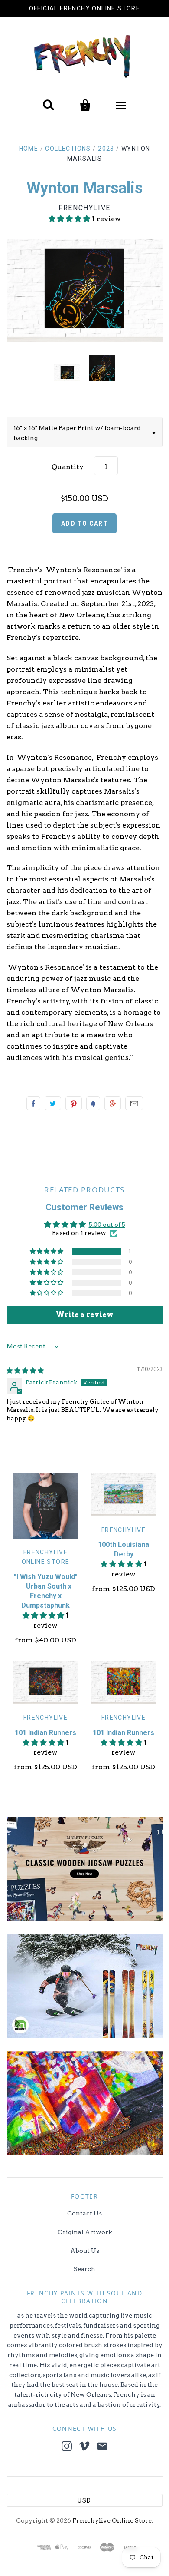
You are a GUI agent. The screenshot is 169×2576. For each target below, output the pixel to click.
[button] (70, 219)
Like (33, 1103)
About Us (85, 2251)
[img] (25, 1371)
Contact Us (84, 2213)
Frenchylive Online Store (112, 2520)
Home (29, 149)
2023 (106, 149)
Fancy (93, 1103)
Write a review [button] (85, 1315)
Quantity (68, 467)
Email (134, 1103)
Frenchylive (84, 208)
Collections (68, 149)
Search (84, 2269)
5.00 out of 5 (107, 1225)
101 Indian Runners (45, 1733)
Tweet (53, 1103)
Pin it (74, 1103)
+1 (113, 1103)
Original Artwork (85, 2232)
